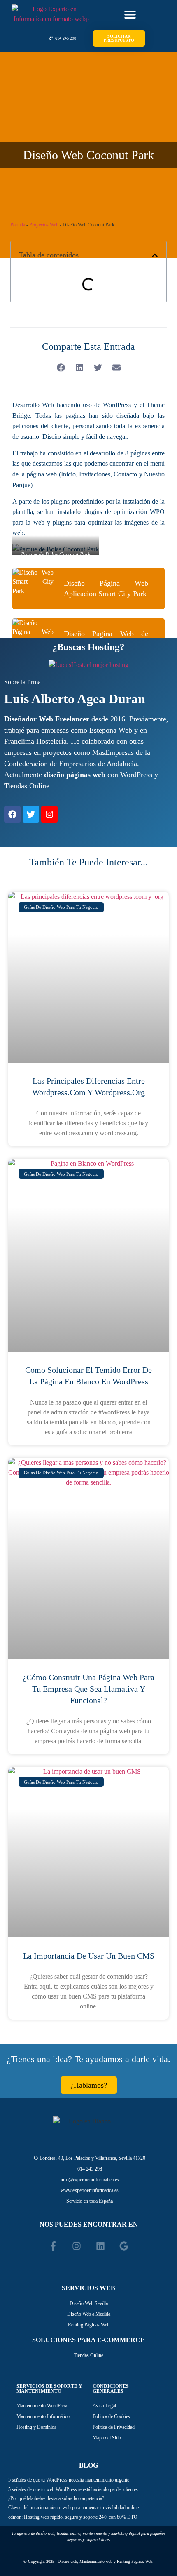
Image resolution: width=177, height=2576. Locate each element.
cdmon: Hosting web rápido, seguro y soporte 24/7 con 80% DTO (73, 2517)
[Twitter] (31, 814)
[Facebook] (12, 814)
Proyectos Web (44, 225)
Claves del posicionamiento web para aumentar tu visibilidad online (73, 2508)
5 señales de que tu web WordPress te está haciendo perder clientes (73, 2489)
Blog (88, 2465)
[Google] (124, 2246)
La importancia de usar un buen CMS (89, 1956)
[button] (130, 15)
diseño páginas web (75, 775)
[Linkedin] (100, 2246)
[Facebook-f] (53, 2246)
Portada (18, 225)
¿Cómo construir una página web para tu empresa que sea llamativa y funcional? (88, 1689)
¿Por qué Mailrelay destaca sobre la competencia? (56, 2498)
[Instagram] (49, 814)
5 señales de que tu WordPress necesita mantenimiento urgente (69, 2480)
